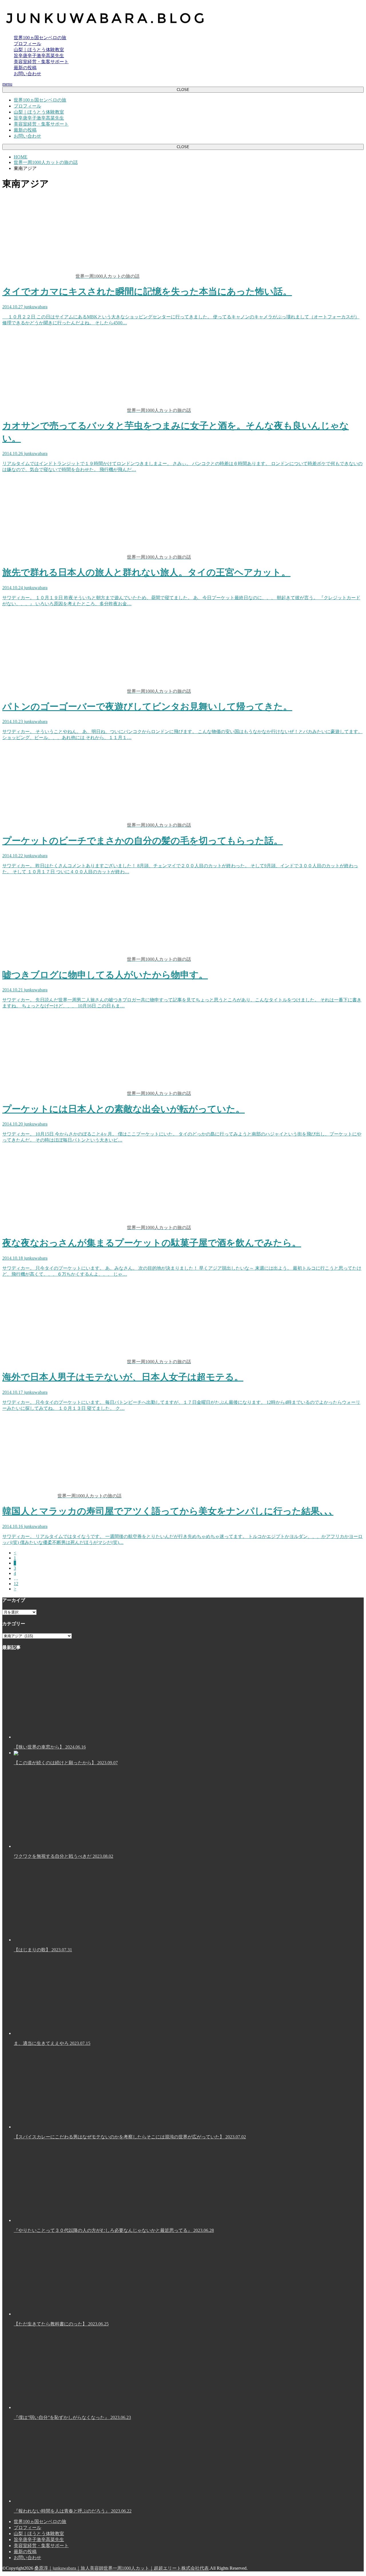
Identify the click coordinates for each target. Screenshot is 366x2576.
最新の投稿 (25, 68)
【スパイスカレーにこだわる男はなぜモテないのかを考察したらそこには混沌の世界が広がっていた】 (130, 2137)
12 (16, 1584)
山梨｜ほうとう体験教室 (39, 50)
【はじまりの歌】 (43, 1950)
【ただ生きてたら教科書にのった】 (61, 2324)
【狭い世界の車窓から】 (50, 1747)
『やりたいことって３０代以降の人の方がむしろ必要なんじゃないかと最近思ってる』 (114, 2230)
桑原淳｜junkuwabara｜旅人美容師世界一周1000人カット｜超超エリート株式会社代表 (122, 2568)
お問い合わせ (27, 74)
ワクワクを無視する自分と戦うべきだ (63, 1856)
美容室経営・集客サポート (41, 62)
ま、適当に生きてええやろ (52, 2043)
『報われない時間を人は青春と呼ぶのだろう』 (73, 2511)
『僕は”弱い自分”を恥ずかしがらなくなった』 (72, 2417)
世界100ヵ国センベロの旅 (40, 38)
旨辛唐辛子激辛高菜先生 (39, 56)
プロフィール (27, 44)
